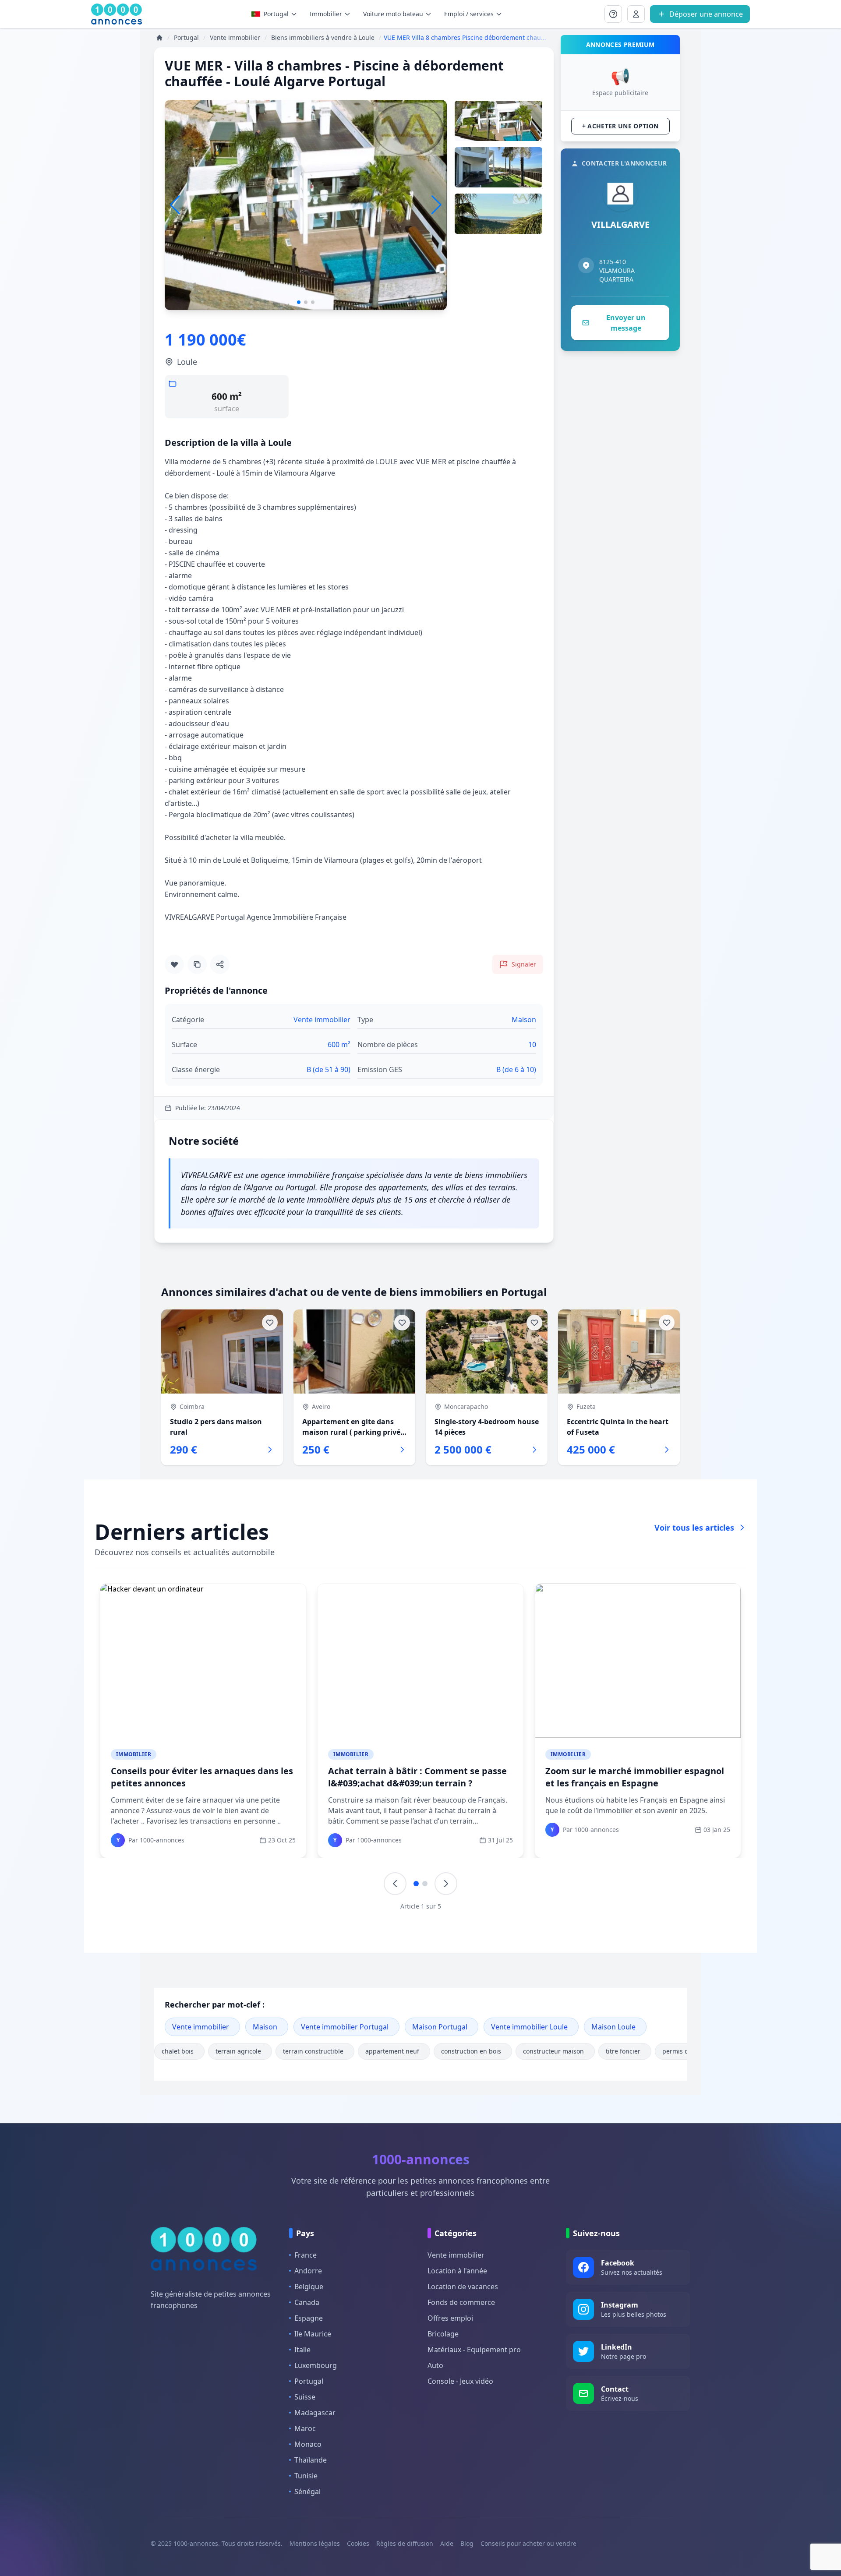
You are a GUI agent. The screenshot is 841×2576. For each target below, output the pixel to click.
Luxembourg (316, 2365)
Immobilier (134, 1754)
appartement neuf (392, 2051)
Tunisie (306, 2476)
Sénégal (307, 2491)
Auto (435, 2365)
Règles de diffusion (405, 2543)
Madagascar (315, 2413)
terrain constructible (313, 2051)
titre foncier (623, 2051)
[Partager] (220, 964)
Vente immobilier (201, 2027)
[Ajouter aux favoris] (174, 964)
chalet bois (178, 2051)
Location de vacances (463, 2287)
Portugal (276, 14)
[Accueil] (159, 38)
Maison (265, 2027)
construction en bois (471, 2051)
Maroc (305, 2428)
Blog (467, 2543)
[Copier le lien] (197, 964)
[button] (436, 205)
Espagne (309, 2318)
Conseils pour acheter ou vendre (528, 2543)
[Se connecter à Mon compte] (613, 14)
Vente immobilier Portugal (345, 2027)
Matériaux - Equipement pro (474, 2350)
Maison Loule (613, 2027)
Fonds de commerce (461, 2302)
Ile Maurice (313, 2334)
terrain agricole (238, 2051)
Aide (447, 2543)
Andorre (308, 2271)
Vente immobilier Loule (529, 2027)
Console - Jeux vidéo (460, 2381)
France (306, 2255)
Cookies (358, 2543)
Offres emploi (450, 2318)
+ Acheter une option (620, 126)
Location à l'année (457, 2271)
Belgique (309, 2287)
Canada (307, 2302)
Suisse (305, 2397)
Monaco (308, 2444)
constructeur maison (553, 2051)
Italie (302, 2350)
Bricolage (443, 2334)
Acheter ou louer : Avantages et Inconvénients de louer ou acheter (403, 1777)
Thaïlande (311, 2460)
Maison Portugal (440, 2027)
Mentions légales (315, 2543)
